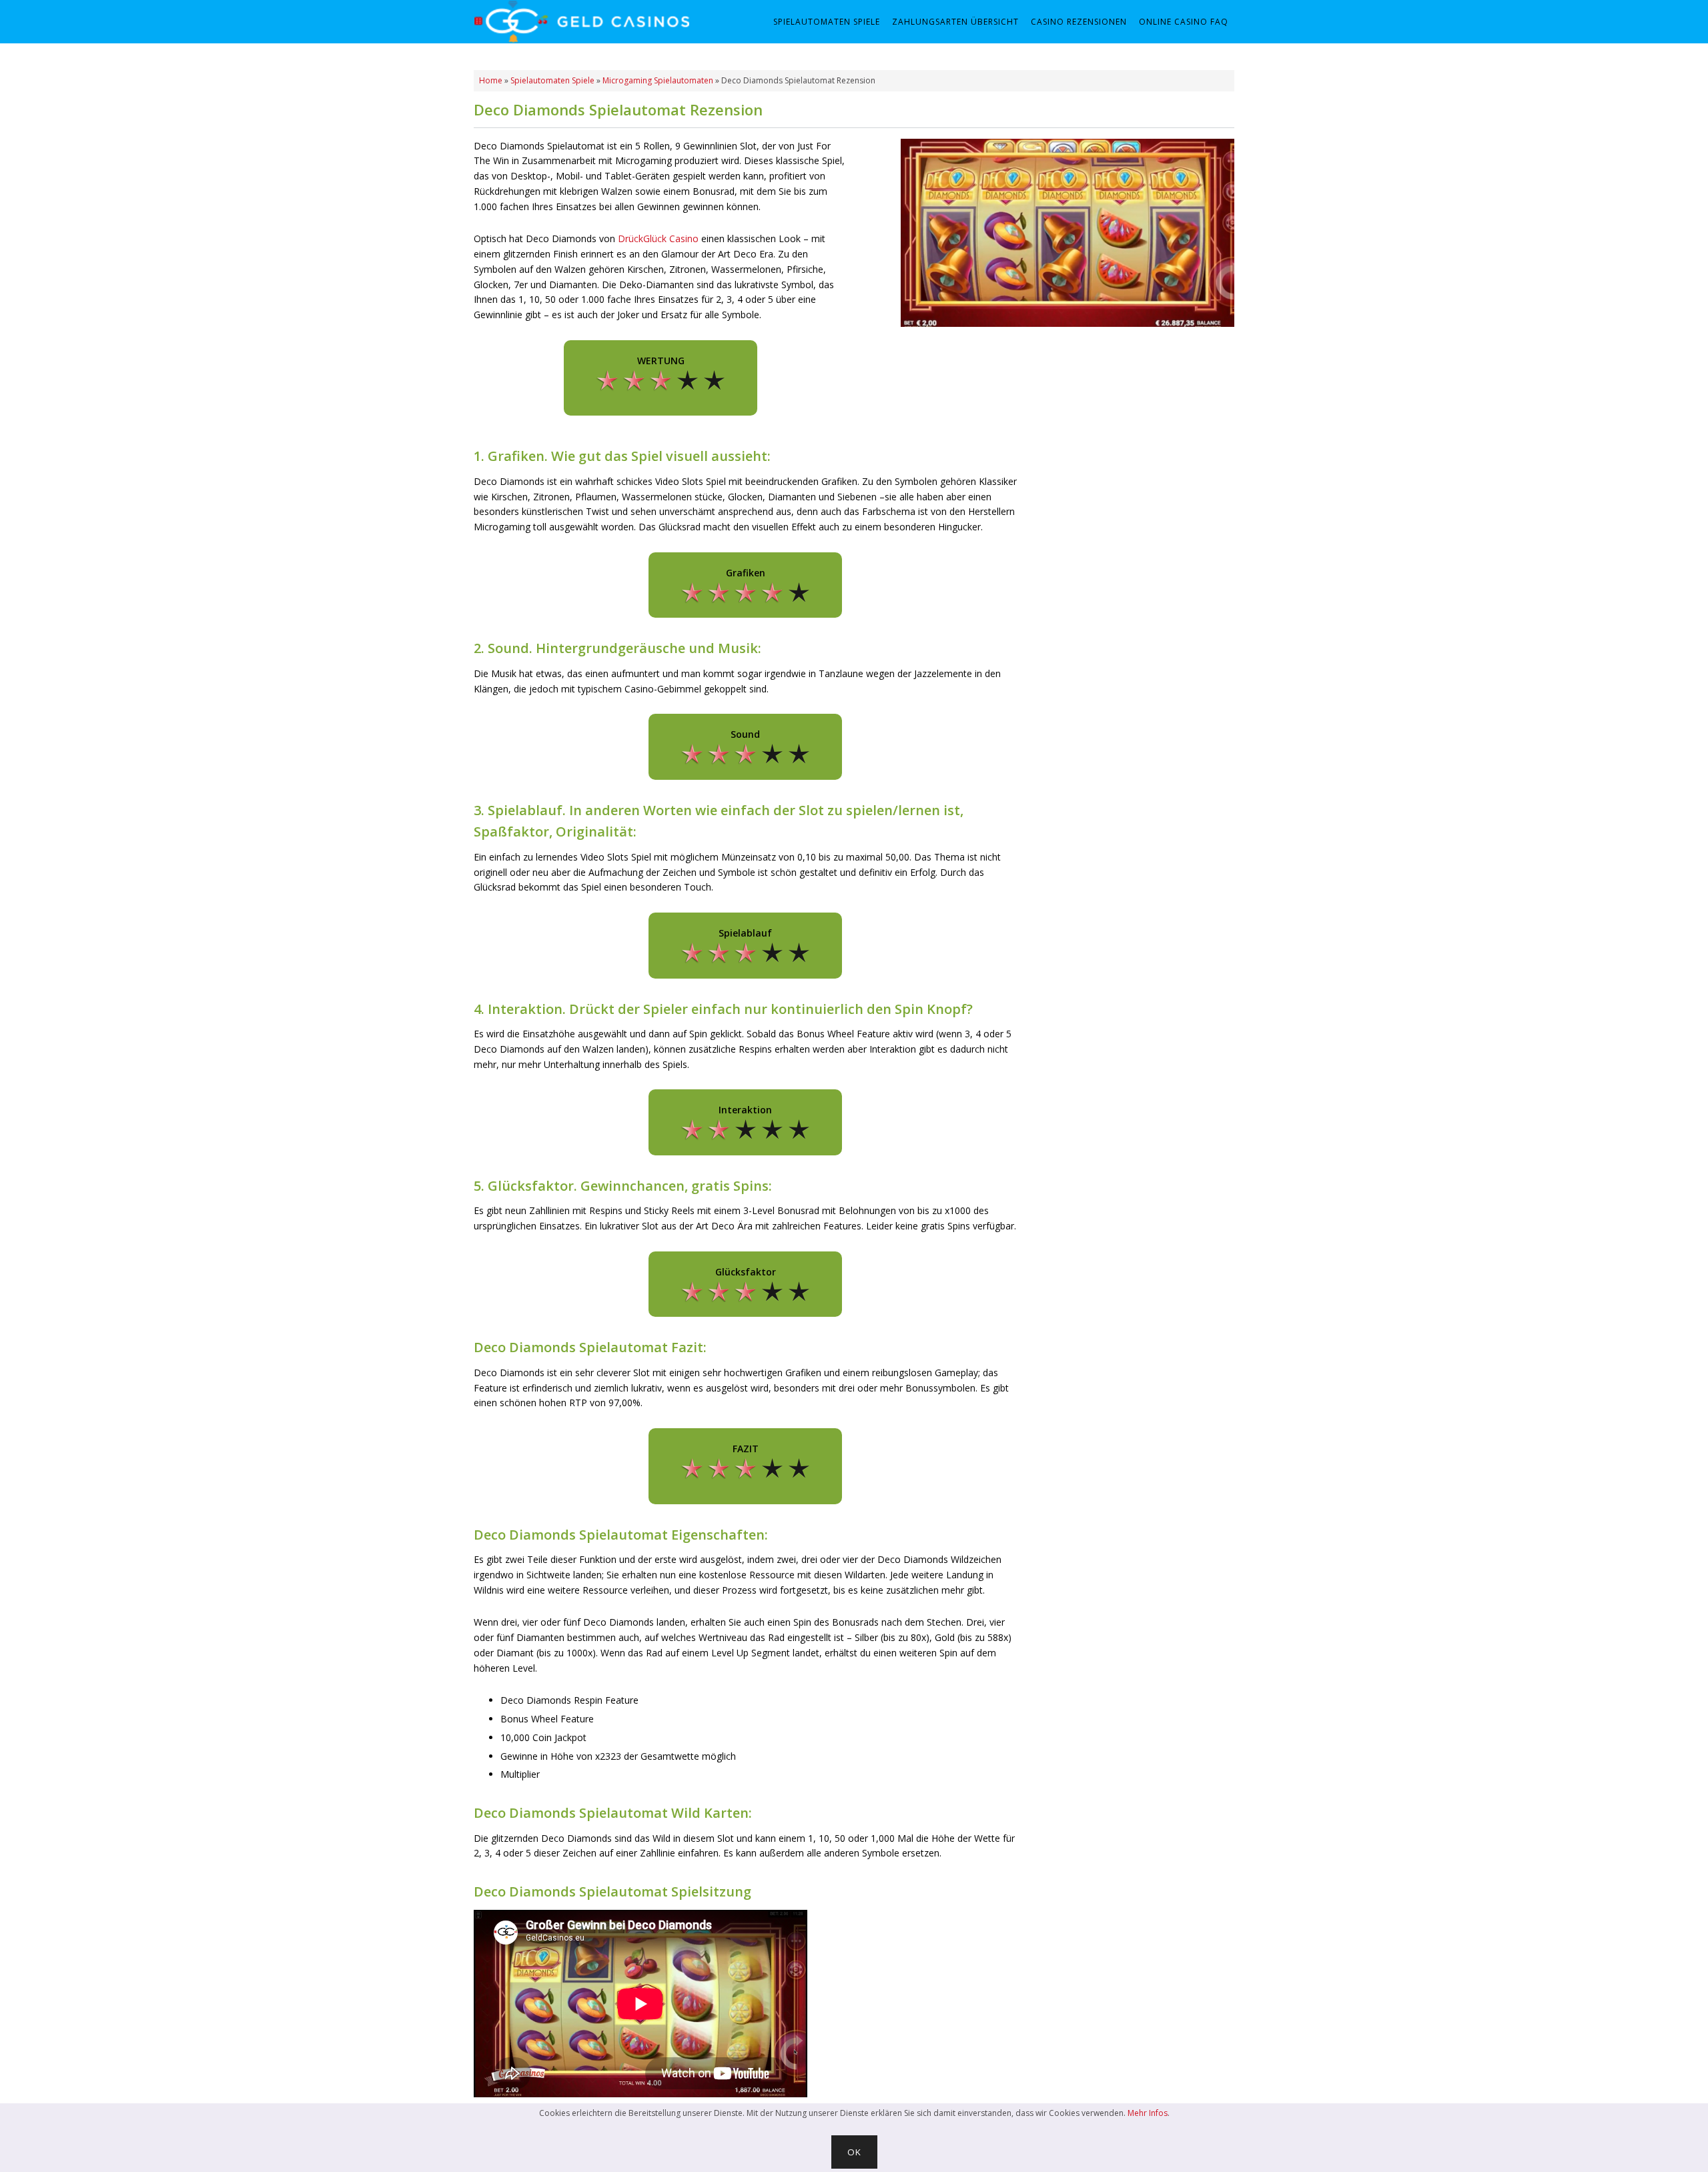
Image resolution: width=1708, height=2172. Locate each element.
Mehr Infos (1148, 2113)
